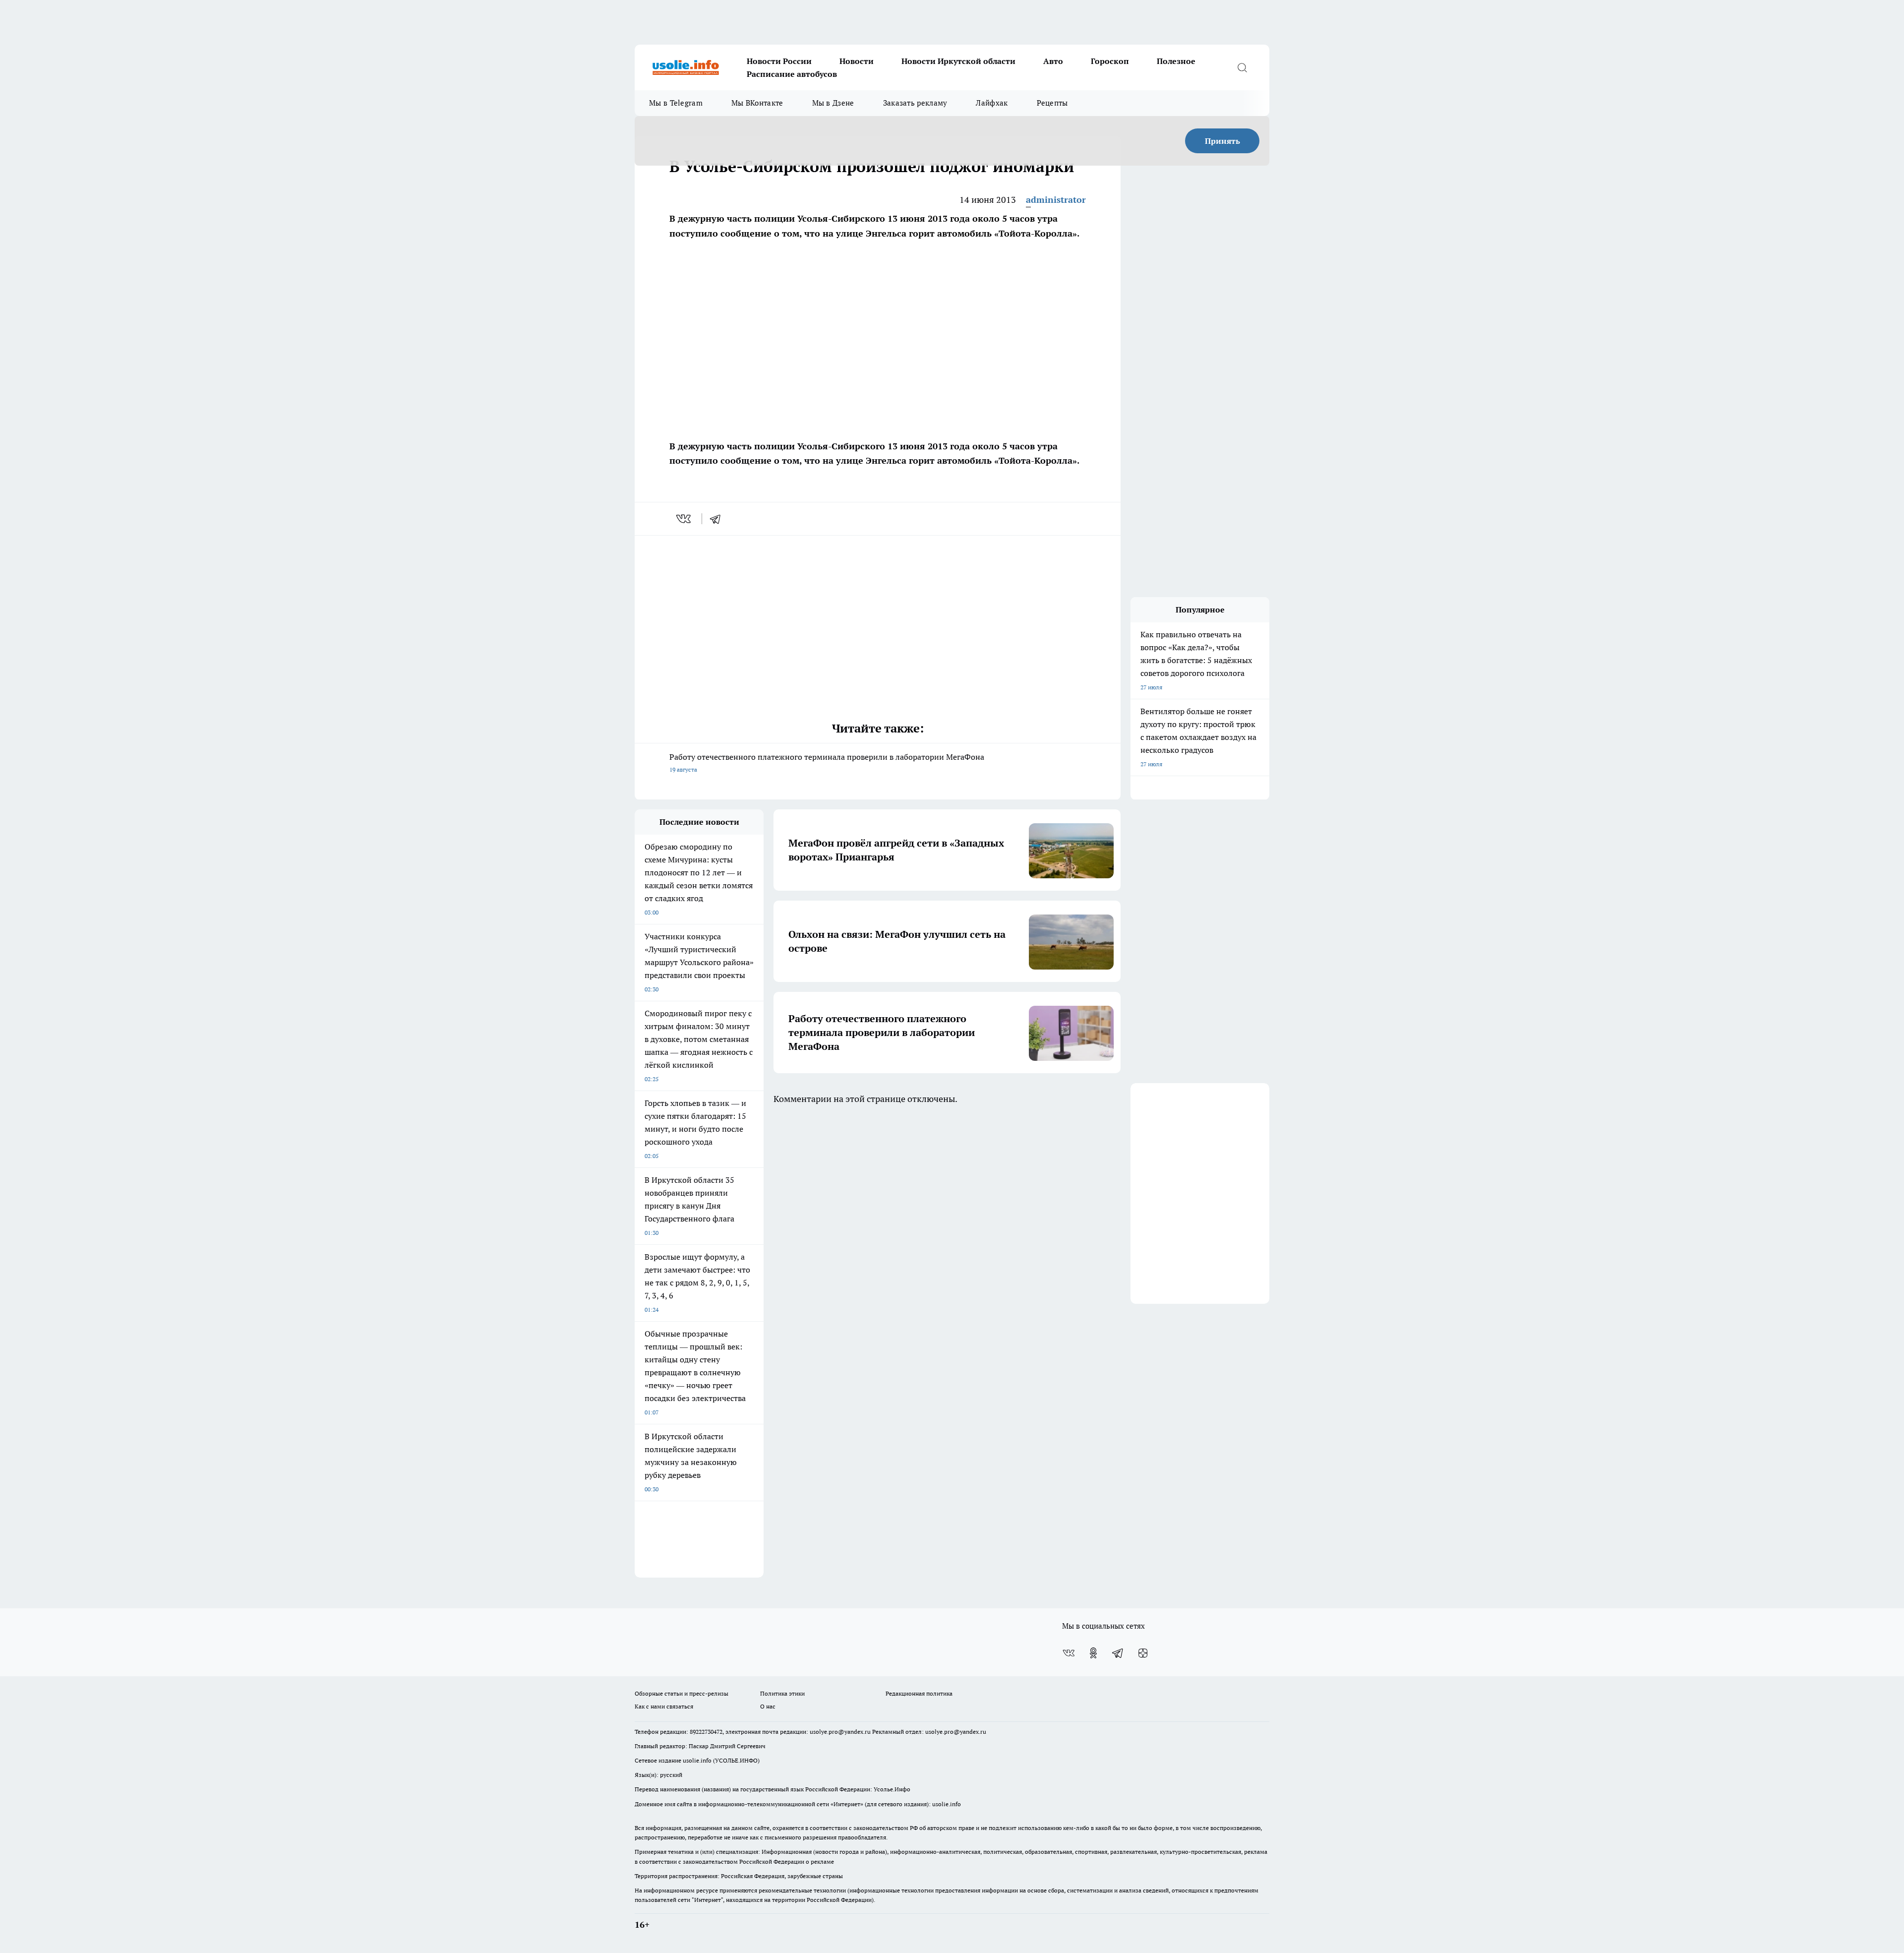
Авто (1053, 61)
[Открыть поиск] (1242, 67)
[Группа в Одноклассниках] (1093, 1653)
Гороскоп (1110, 61)
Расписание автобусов (792, 74)
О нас (768, 1706)
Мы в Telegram (676, 103)
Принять (1222, 141)
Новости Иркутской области (958, 61)
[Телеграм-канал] (1118, 1653)
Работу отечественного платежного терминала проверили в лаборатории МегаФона (827, 763)
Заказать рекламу (915, 103)
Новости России (779, 61)
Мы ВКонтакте (757, 103)
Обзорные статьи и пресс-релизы (682, 1693)
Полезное (1176, 61)
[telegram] (718, 519)
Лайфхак (992, 103)
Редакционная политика (919, 1693)
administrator (1056, 200)
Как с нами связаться (664, 1706)
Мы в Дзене (833, 103)
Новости (857, 61)
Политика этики (782, 1693)
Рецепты (1052, 103)
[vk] (684, 519)
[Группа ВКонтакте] (1069, 1653)
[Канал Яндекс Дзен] (1143, 1653)
